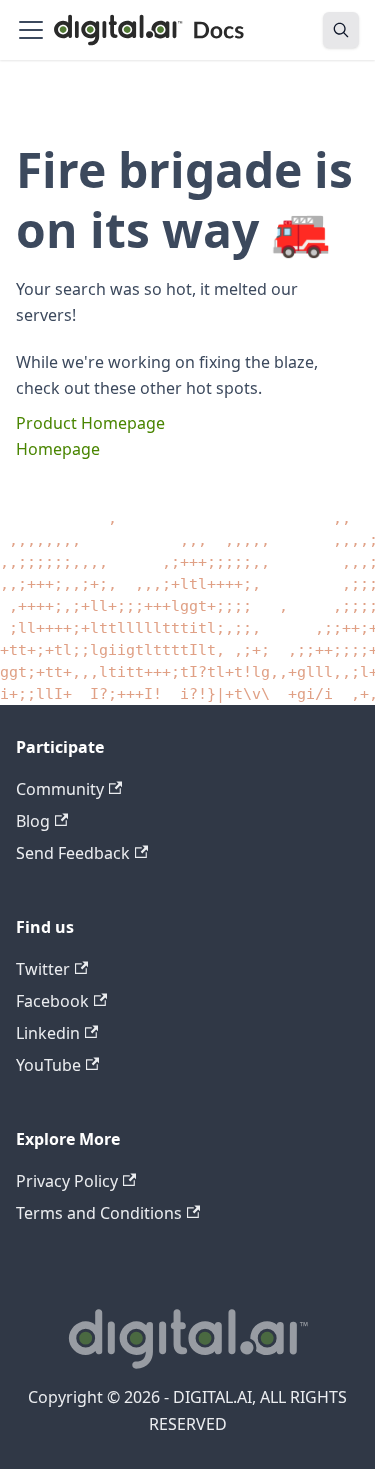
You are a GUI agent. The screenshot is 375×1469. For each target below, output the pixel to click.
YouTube (48, 1065)
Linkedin (48, 1033)
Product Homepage (90, 423)
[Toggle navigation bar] (31, 30)
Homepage (58, 449)
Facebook (52, 1001)
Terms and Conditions (99, 1213)
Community (60, 789)
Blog (33, 821)
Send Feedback (73, 853)
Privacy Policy (67, 1181)
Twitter (43, 969)
